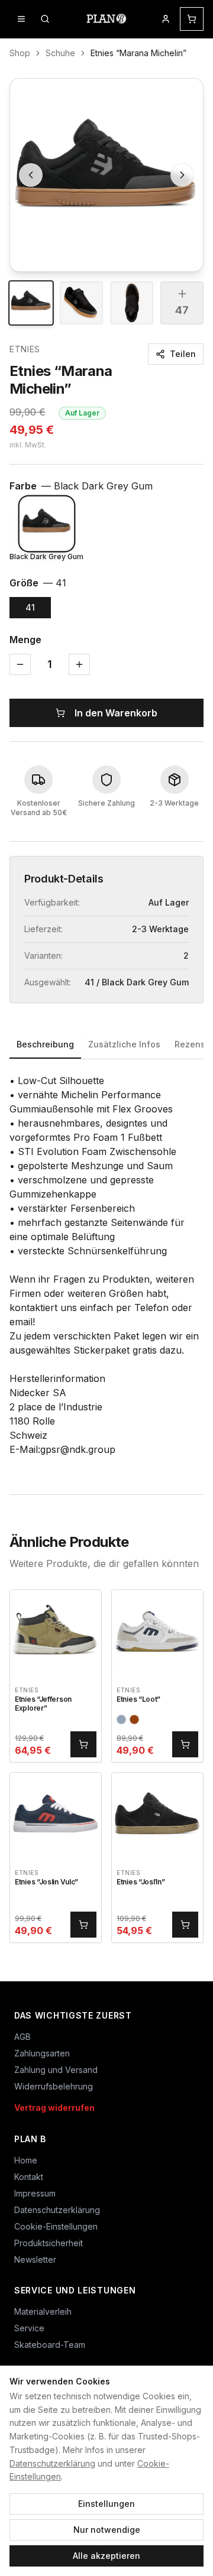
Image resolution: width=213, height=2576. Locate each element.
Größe (38, 583)
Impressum (35, 2193)
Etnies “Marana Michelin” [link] (138, 53)
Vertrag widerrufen (54, 2108)
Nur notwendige (107, 2530)
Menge (25, 640)
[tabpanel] (106, 1265)
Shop (20, 53)
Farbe (81, 486)
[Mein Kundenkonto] (166, 19)
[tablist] (106, 1045)
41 (30, 607)
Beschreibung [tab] (45, 1044)
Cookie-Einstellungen (56, 2226)
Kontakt (29, 2177)
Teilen (183, 354)
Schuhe (60, 53)
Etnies (25, 349)
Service (29, 2328)
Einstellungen (106, 2504)
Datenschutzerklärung (52, 2463)
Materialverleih (43, 2311)
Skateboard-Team (50, 2345)
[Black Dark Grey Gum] (47, 524)
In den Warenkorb (116, 713)
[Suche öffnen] (45, 19)
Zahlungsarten (42, 2053)
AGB (22, 2037)
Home (26, 2160)
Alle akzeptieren (106, 2556)
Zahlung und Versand (56, 2070)
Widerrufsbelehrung (54, 2086)
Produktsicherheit (49, 2243)
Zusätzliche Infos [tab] (124, 1044)
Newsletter (35, 2259)
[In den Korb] (83, 1744)
